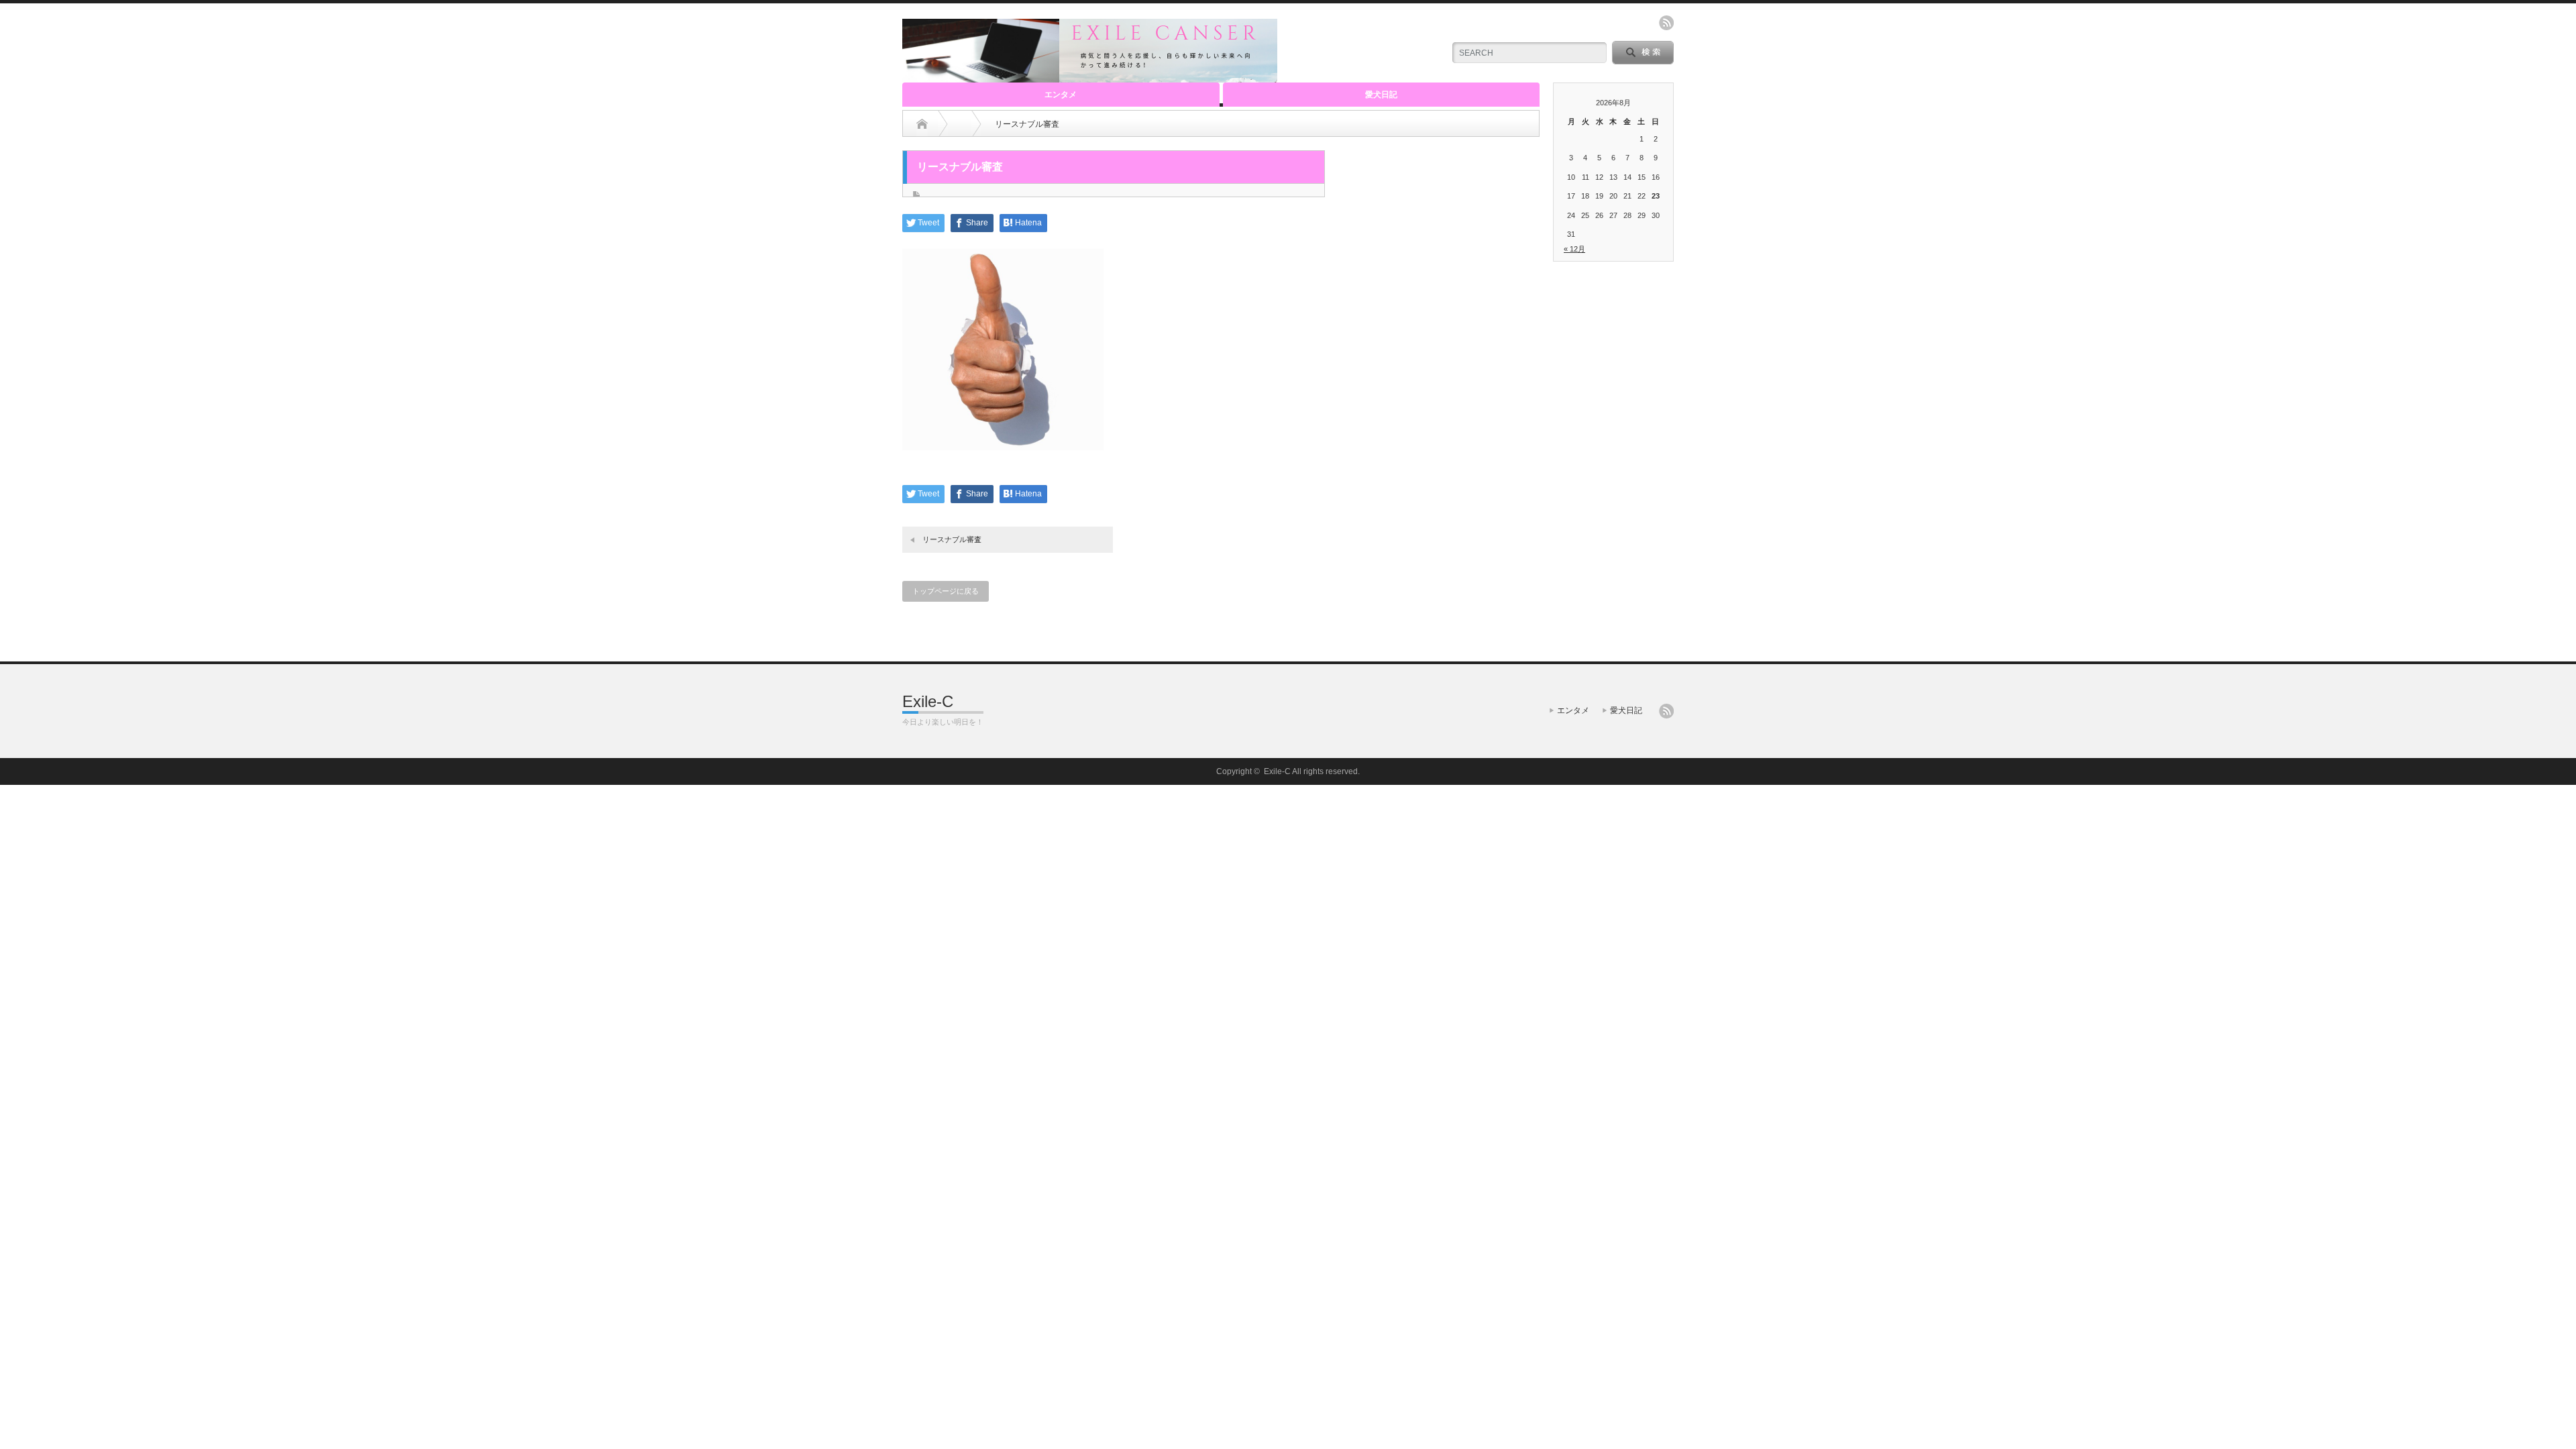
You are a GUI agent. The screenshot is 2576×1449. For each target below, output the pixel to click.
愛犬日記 (1381, 95)
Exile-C (928, 701)
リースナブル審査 (952, 539)
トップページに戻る (946, 591)
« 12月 (1574, 249)
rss (1666, 23)
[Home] (922, 124)
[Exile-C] (1090, 77)
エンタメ (1061, 95)
